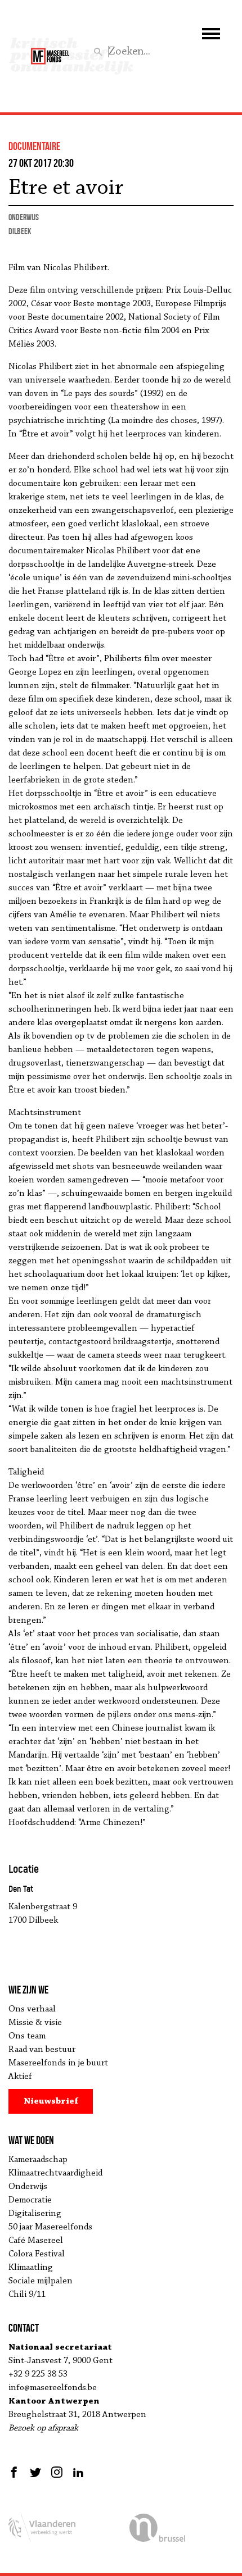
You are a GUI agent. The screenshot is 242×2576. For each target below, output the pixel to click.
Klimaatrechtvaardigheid (55, 2173)
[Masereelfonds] (50, 51)
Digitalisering (35, 2214)
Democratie (30, 2200)
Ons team (27, 2036)
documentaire (34, 146)
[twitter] (35, 2472)
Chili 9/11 (27, 2295)
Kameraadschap (38, 2160)
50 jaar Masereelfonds (50, 2227)
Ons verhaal (32, 2009)
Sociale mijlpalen (41, 2281)
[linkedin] (78, 2472)
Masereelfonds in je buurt (58, 2063)
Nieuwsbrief (51, 2101)
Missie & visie (35, 2023)
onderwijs (24, 217)
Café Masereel (36, 2241)
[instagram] (57, 2472)
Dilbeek (20, 231)
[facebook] (15, 2472)
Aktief (20, 2077)
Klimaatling (31, 2268)
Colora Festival (37, 2254)
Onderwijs (28, 2187)
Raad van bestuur (42, 2050)
